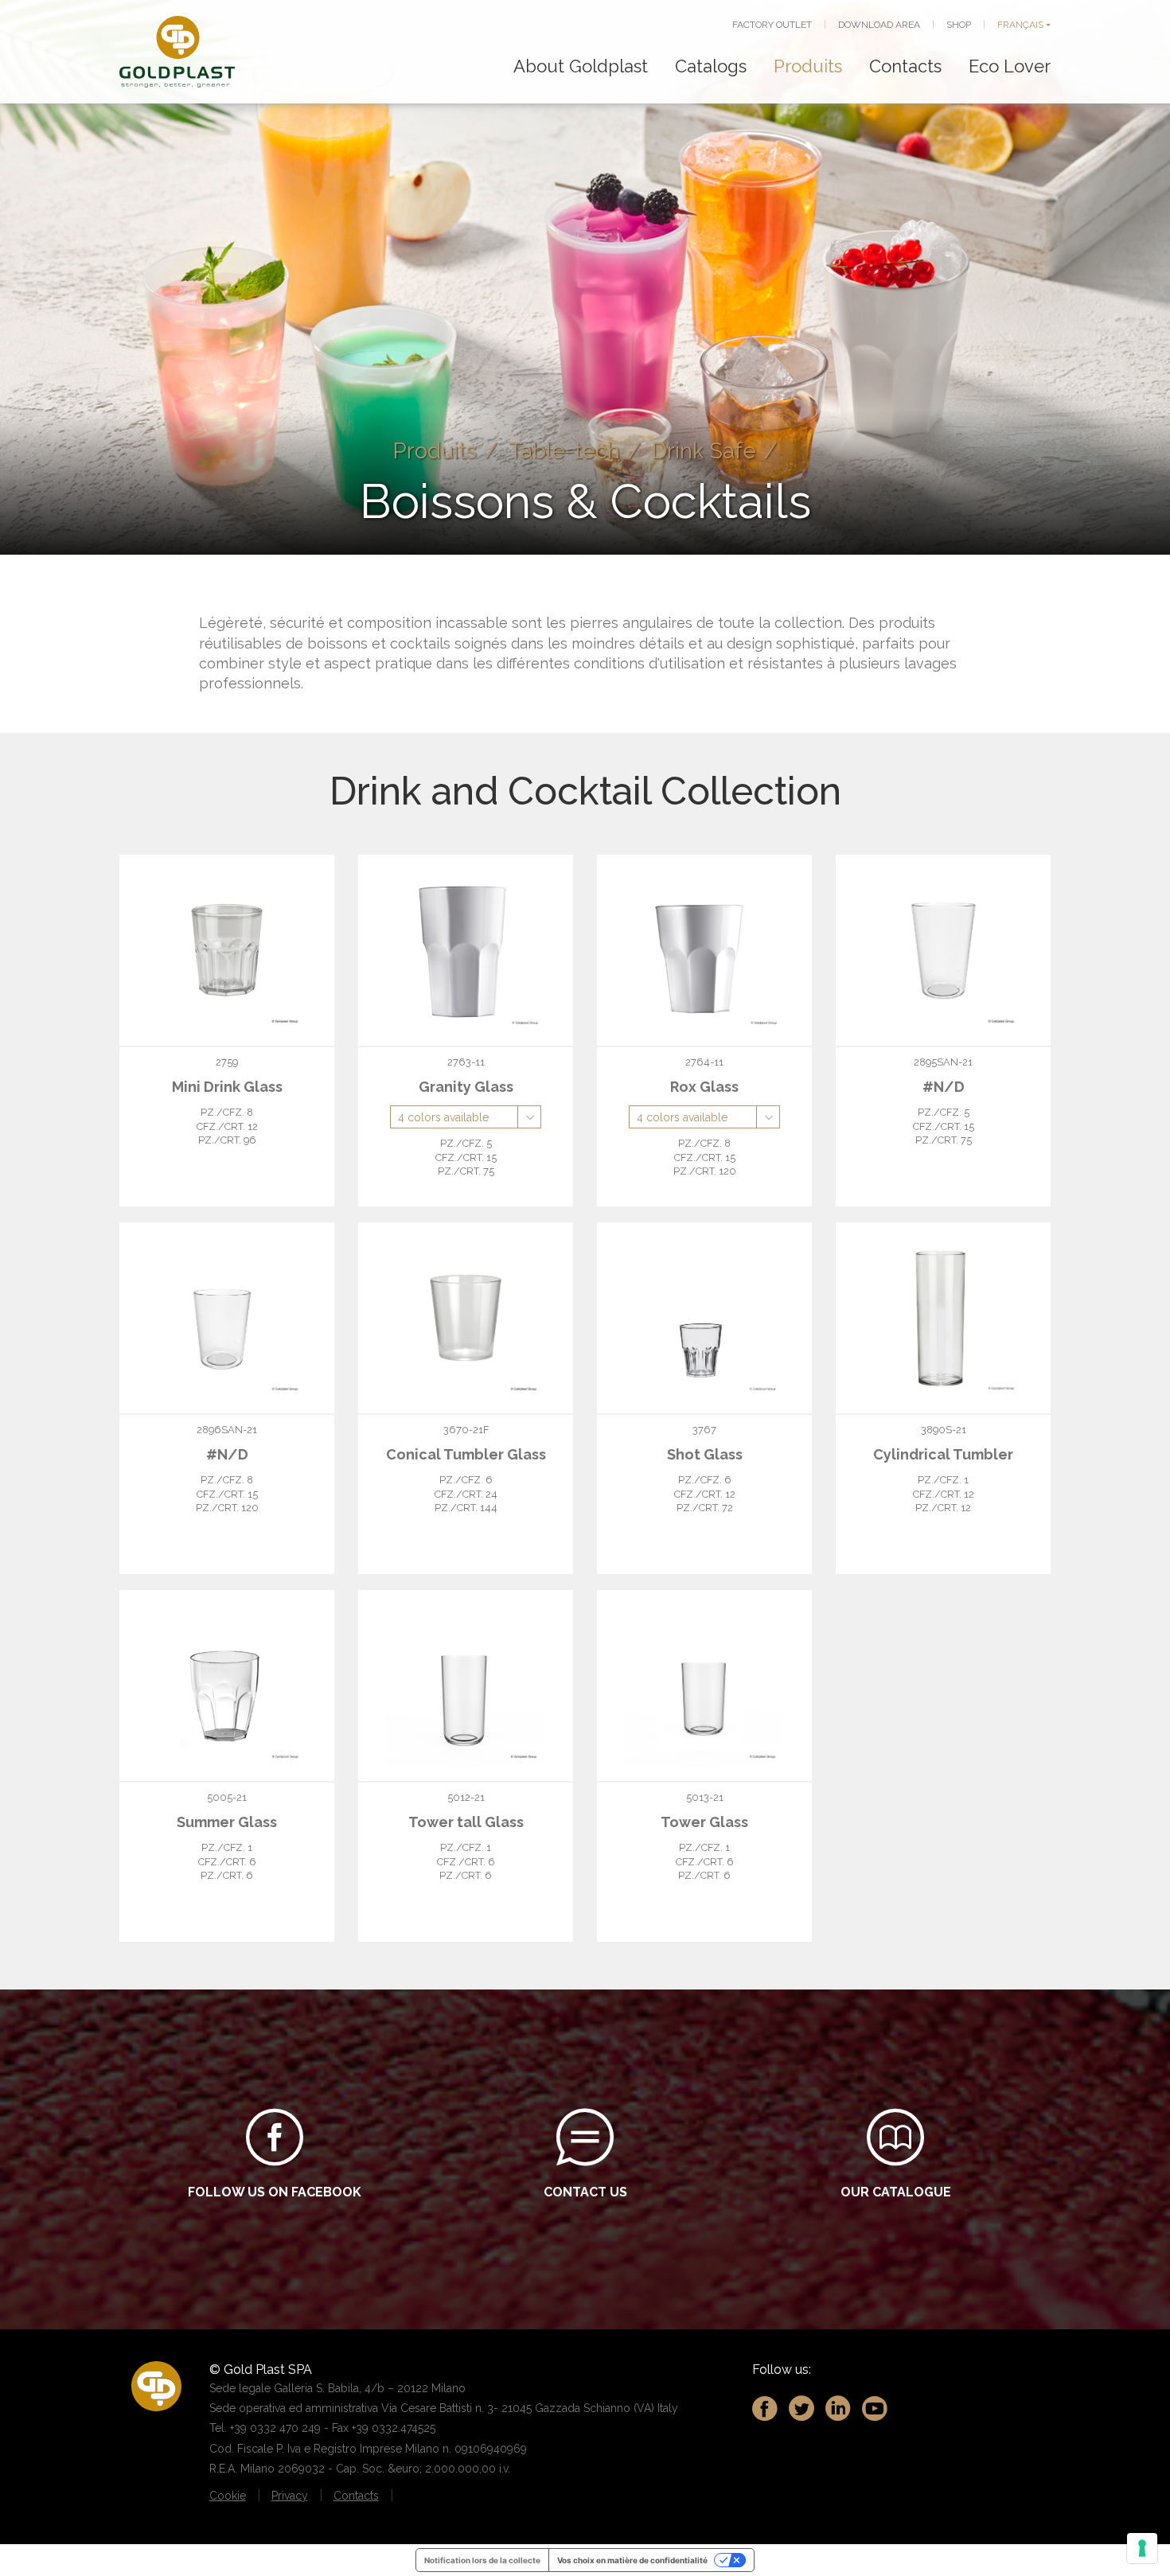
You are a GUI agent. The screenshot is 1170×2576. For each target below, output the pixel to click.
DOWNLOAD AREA (879, 25)
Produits (808, 66)
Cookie (228, 2496)
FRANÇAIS (1020, 25)
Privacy (290, 2496)
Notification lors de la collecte (482, 2560)
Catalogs (711, 66)
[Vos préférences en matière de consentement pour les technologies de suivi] (1142, 2548)
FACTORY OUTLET (772, 25)
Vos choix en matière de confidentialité (632, 2560)
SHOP (959, 25)
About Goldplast (581, 66)
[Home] (177, 52)
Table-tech (564, 450)
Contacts (905, 66)
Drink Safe (704, 450)
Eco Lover (1010, 66)
